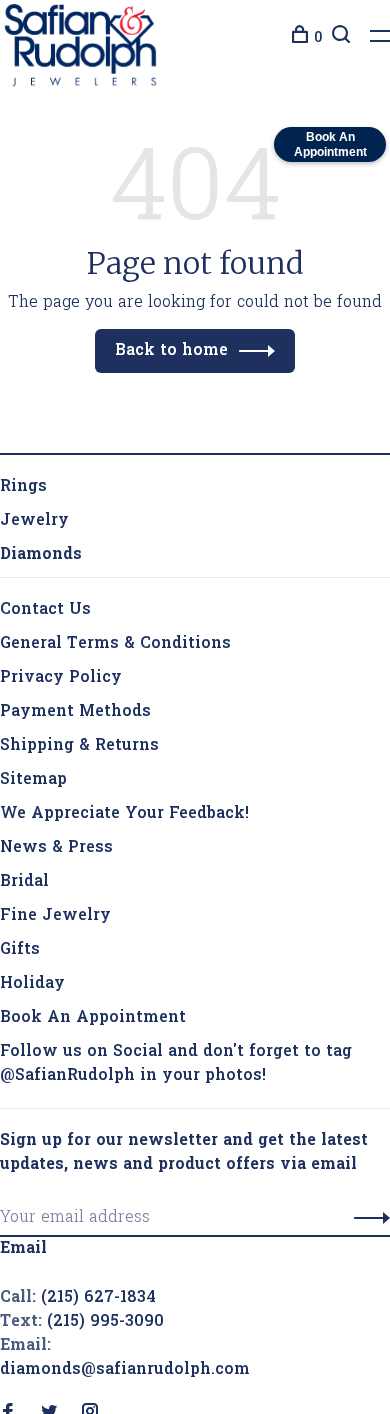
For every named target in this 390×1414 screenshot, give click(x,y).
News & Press (56, 848)
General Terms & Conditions (115, 644)
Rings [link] (23, 487)
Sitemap (33, 780)
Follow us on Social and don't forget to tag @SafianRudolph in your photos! (176, 1064)
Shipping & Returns (79, 746)
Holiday (32, 984)
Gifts (20, 950)
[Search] (338, 38)
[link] (41, 555)
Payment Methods (75, 712)
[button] (366, 1218)
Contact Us (45, 610)
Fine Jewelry (55, 916)
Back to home (171, 351)
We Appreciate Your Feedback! (124, 814)
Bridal (24, 882)
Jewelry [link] (34, 521)
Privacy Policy (61, 678)
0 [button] (318, 38)
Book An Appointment (93, 1018)
